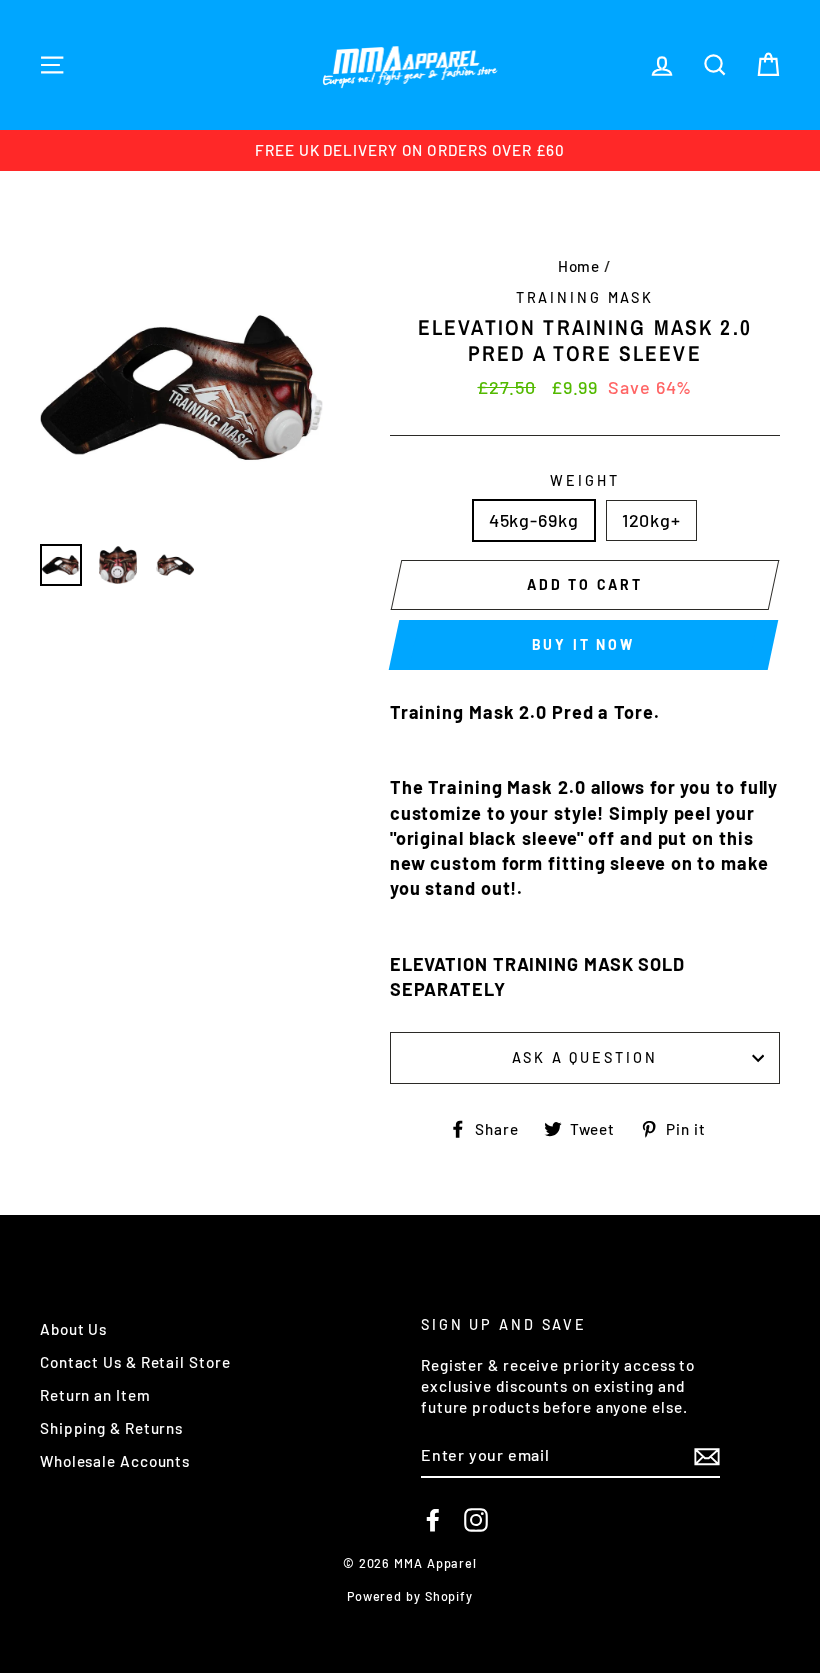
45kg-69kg (534, 520)
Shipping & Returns (111, 1428)
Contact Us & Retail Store (135, 1362)
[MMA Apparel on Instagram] (476, 1520)
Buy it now (583, 644)
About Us (73, 1329)
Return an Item (95, 1395)
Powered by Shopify (410, 1596)
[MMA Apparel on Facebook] (433, 1520)
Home (579, 266)
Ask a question (584, 1057)
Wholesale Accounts (115, 1461)
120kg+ (651, 520)
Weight (584, 480)
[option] (410, 150)
